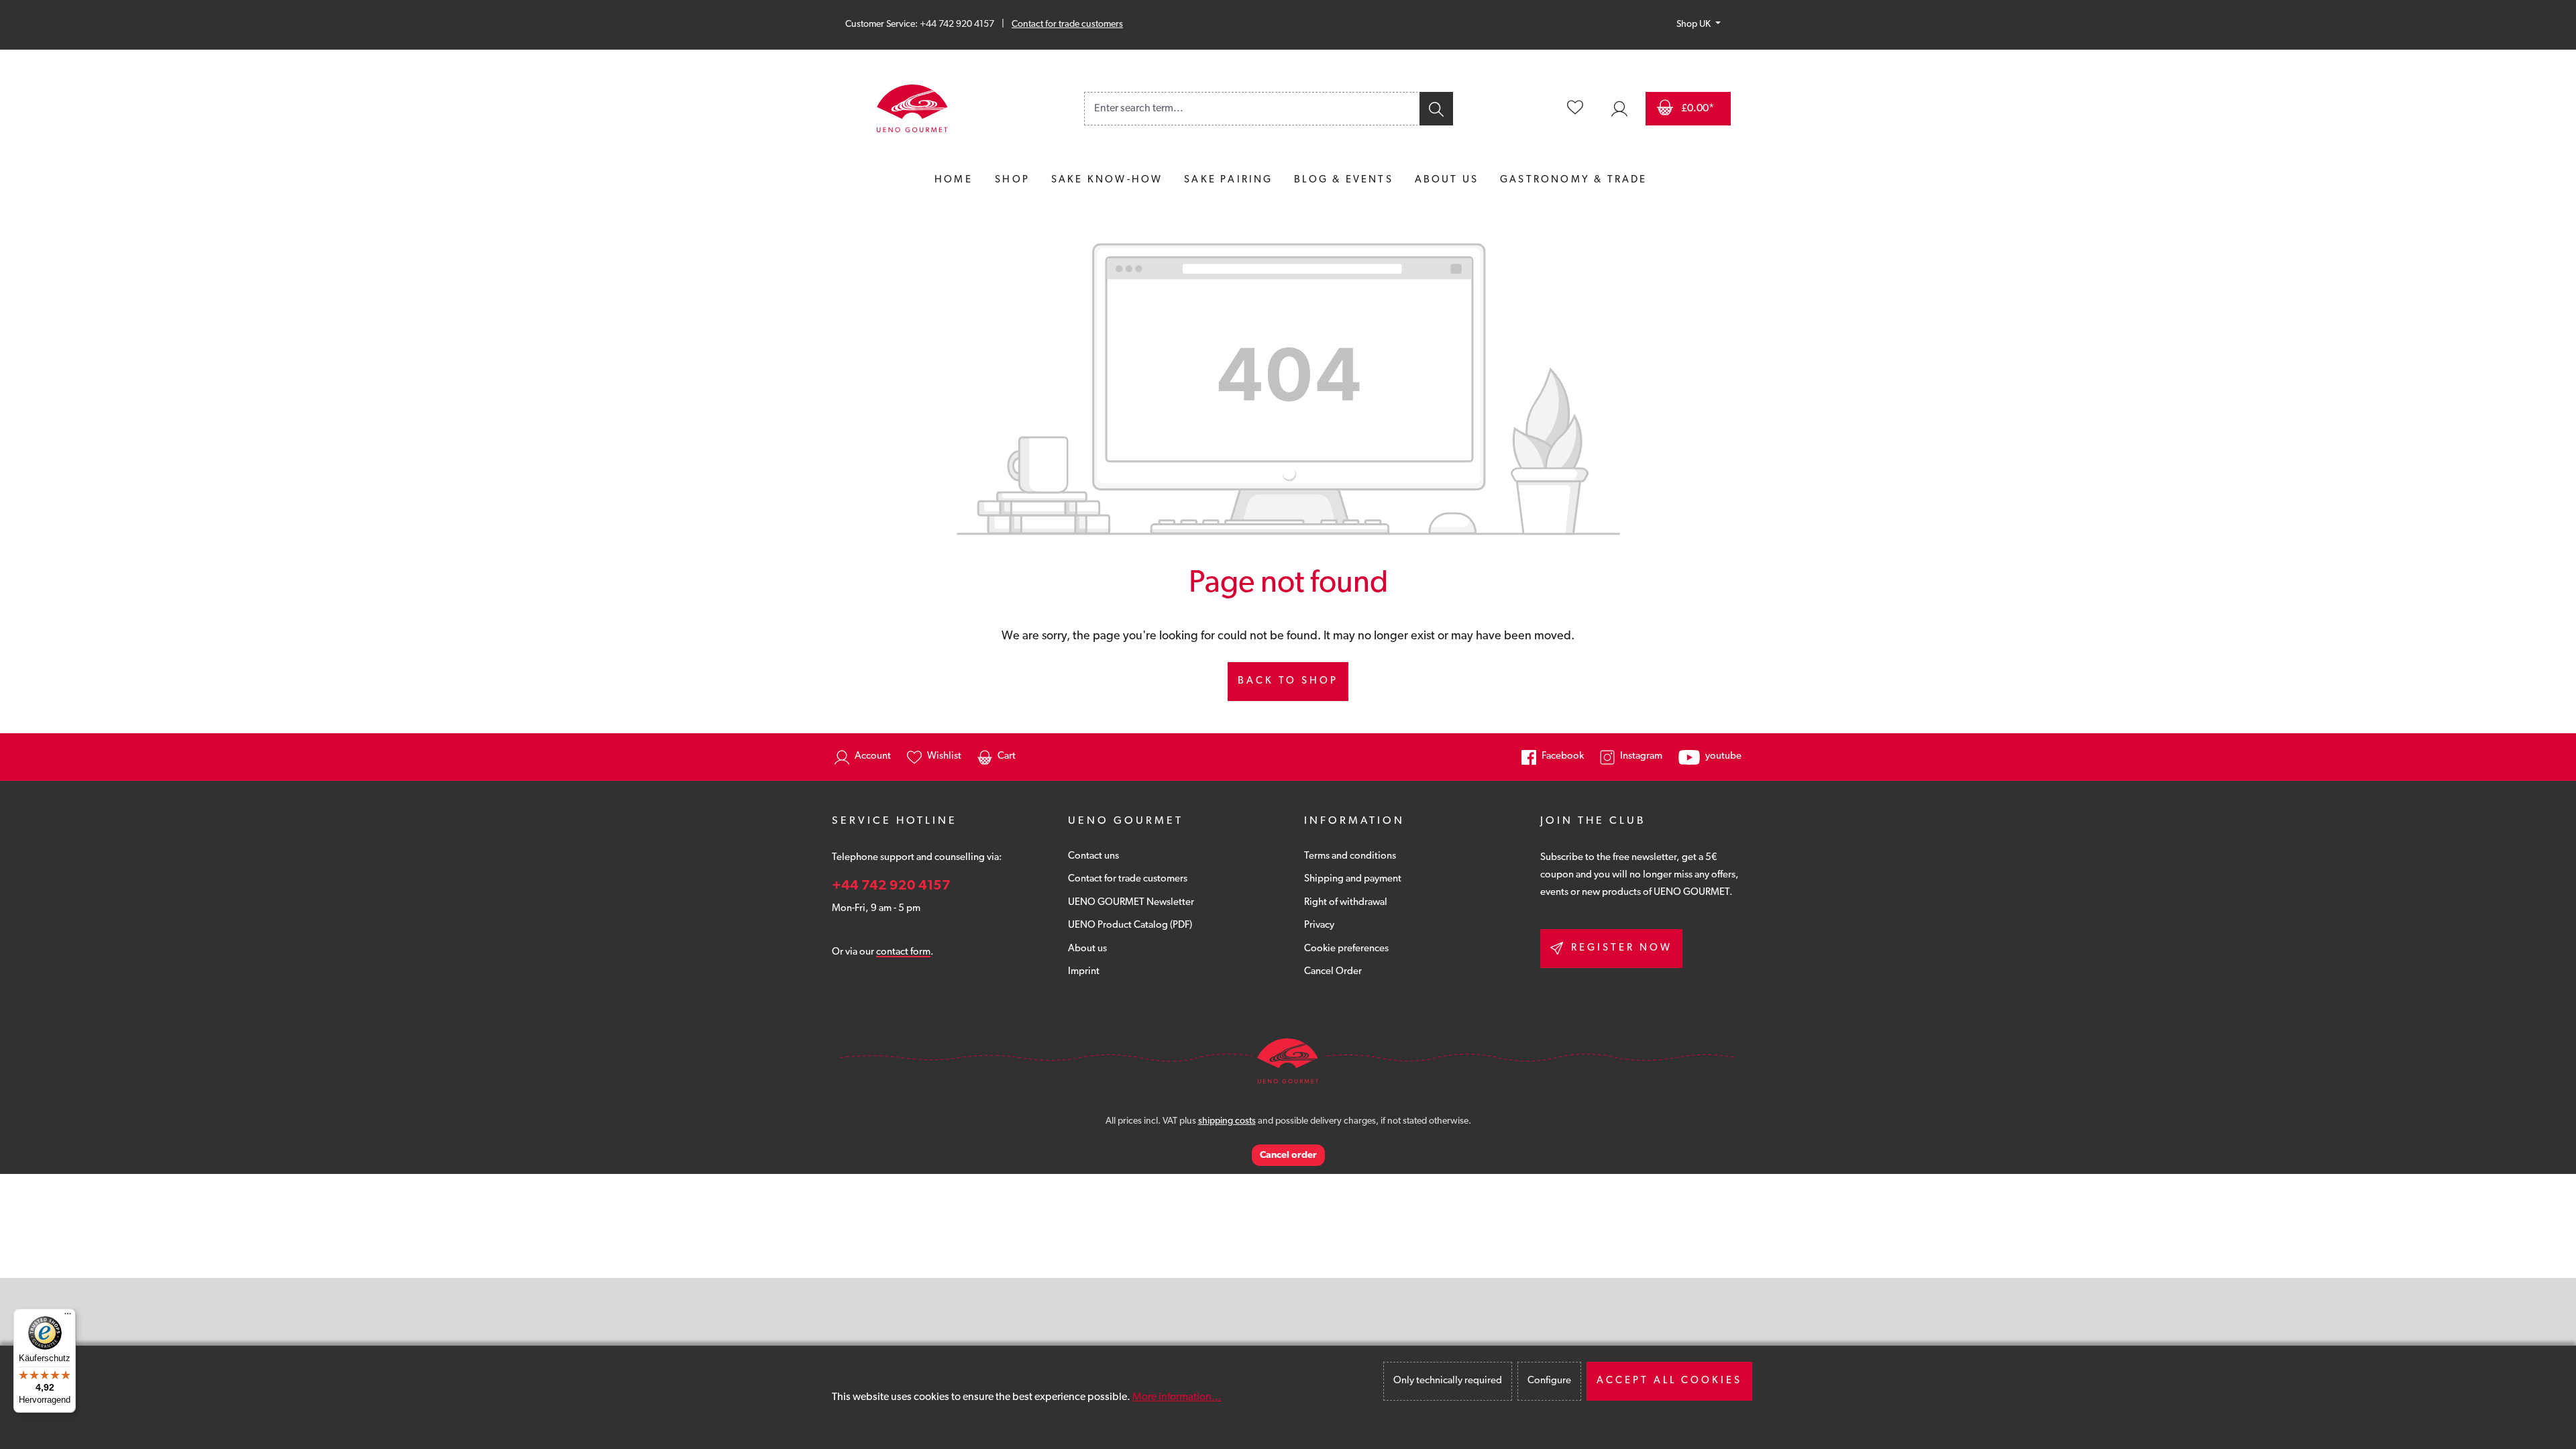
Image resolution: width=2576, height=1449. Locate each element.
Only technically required (1448, 1381)
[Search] (1435, 109)
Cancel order (1288, 1156)
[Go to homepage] (912, 109)
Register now (1622, 948)
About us (1087, 949)
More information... (1177, 1397)
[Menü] (68, 1317)
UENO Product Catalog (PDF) (1130, 925)
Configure (1549, 1381)
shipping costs (1227, 1121)
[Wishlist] (1575, 109)
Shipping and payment (1353, 879)
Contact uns (1093, 856)
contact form (903, 952)
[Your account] (1619, 109)
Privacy (1319, 925)
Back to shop (1288, 681)
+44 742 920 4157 (891, 886)
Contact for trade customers (1067, 24)
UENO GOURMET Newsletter (1131, 903)
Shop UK (1695, 24)
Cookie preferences (1346, 949)
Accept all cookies (1669, 1381)
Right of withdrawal (1346, 903)
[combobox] (1251, 109)
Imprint (1084, 972)
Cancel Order (1333, 972)
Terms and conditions (1350, 856)
